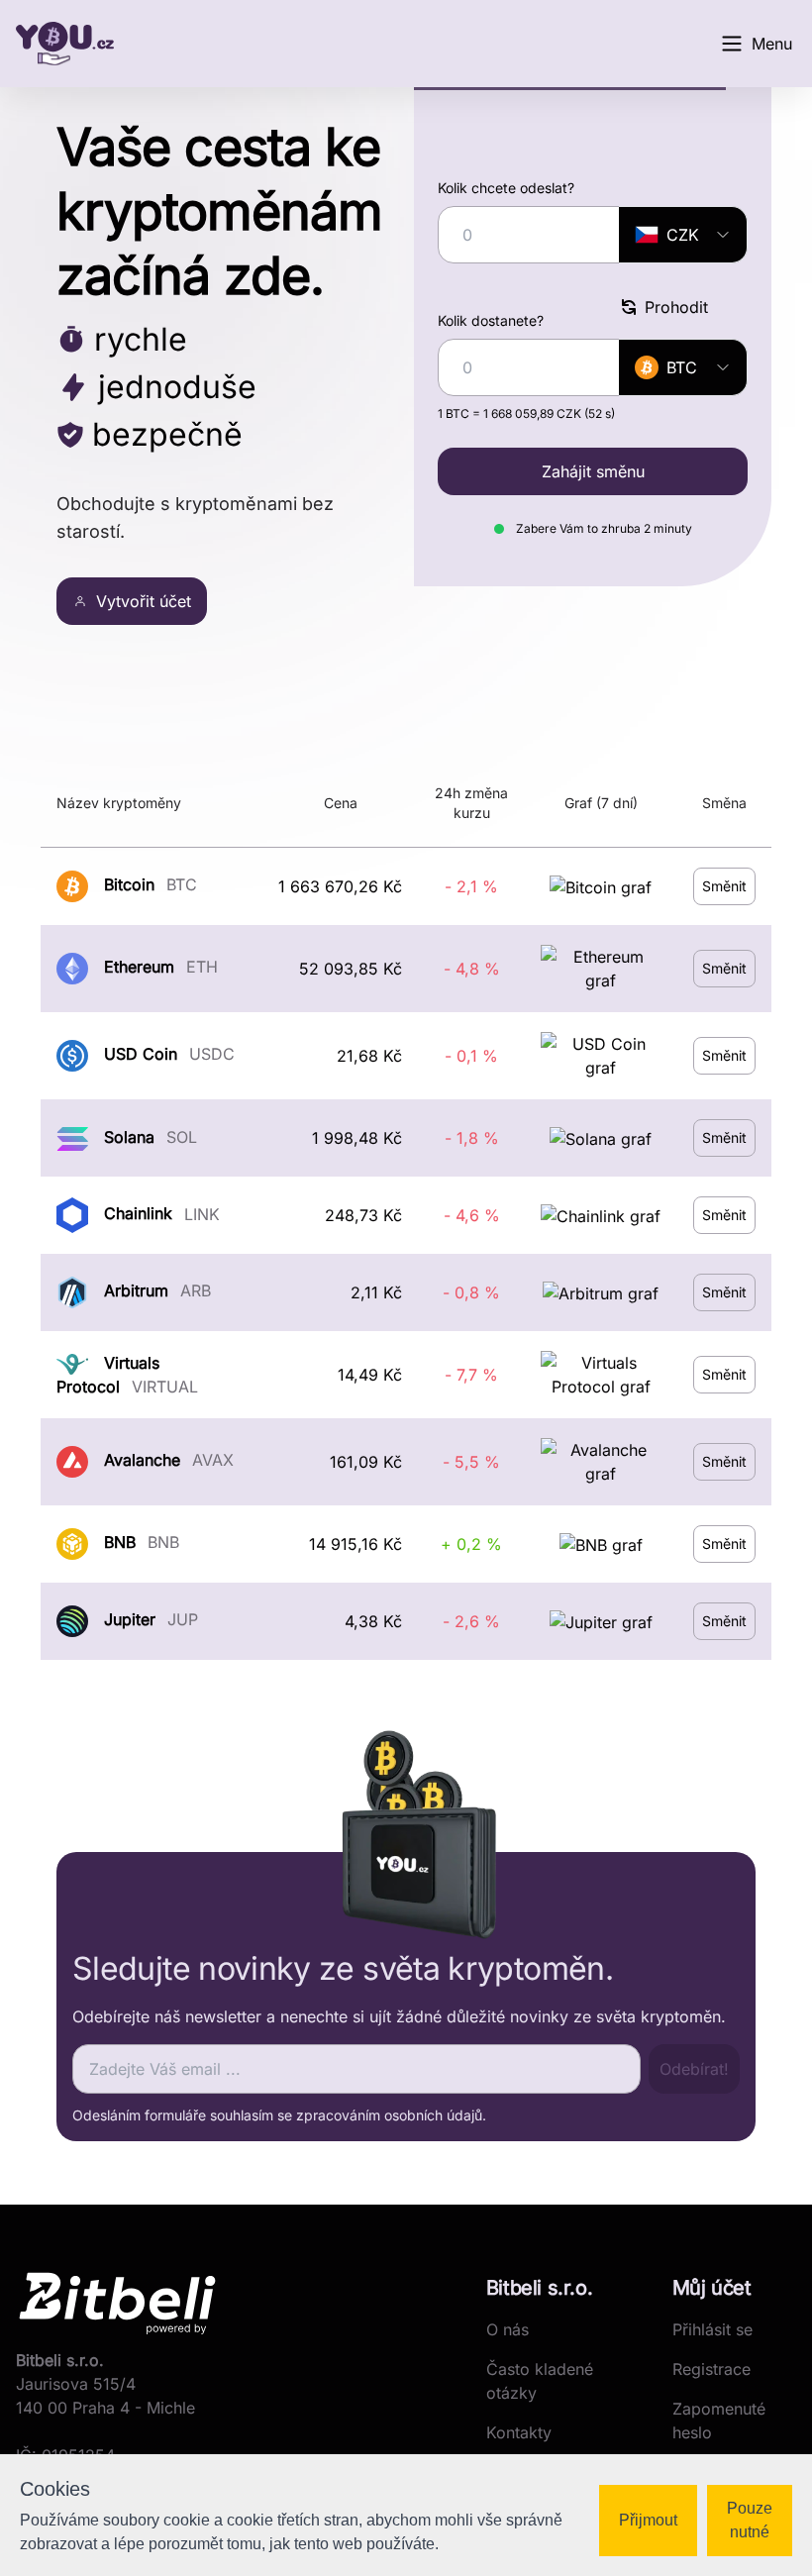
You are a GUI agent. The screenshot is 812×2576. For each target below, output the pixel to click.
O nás (507, 2329)
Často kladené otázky (540, 2381)
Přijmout (648, 2520)
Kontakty (519, 2432)
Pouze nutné (750, 2520)
